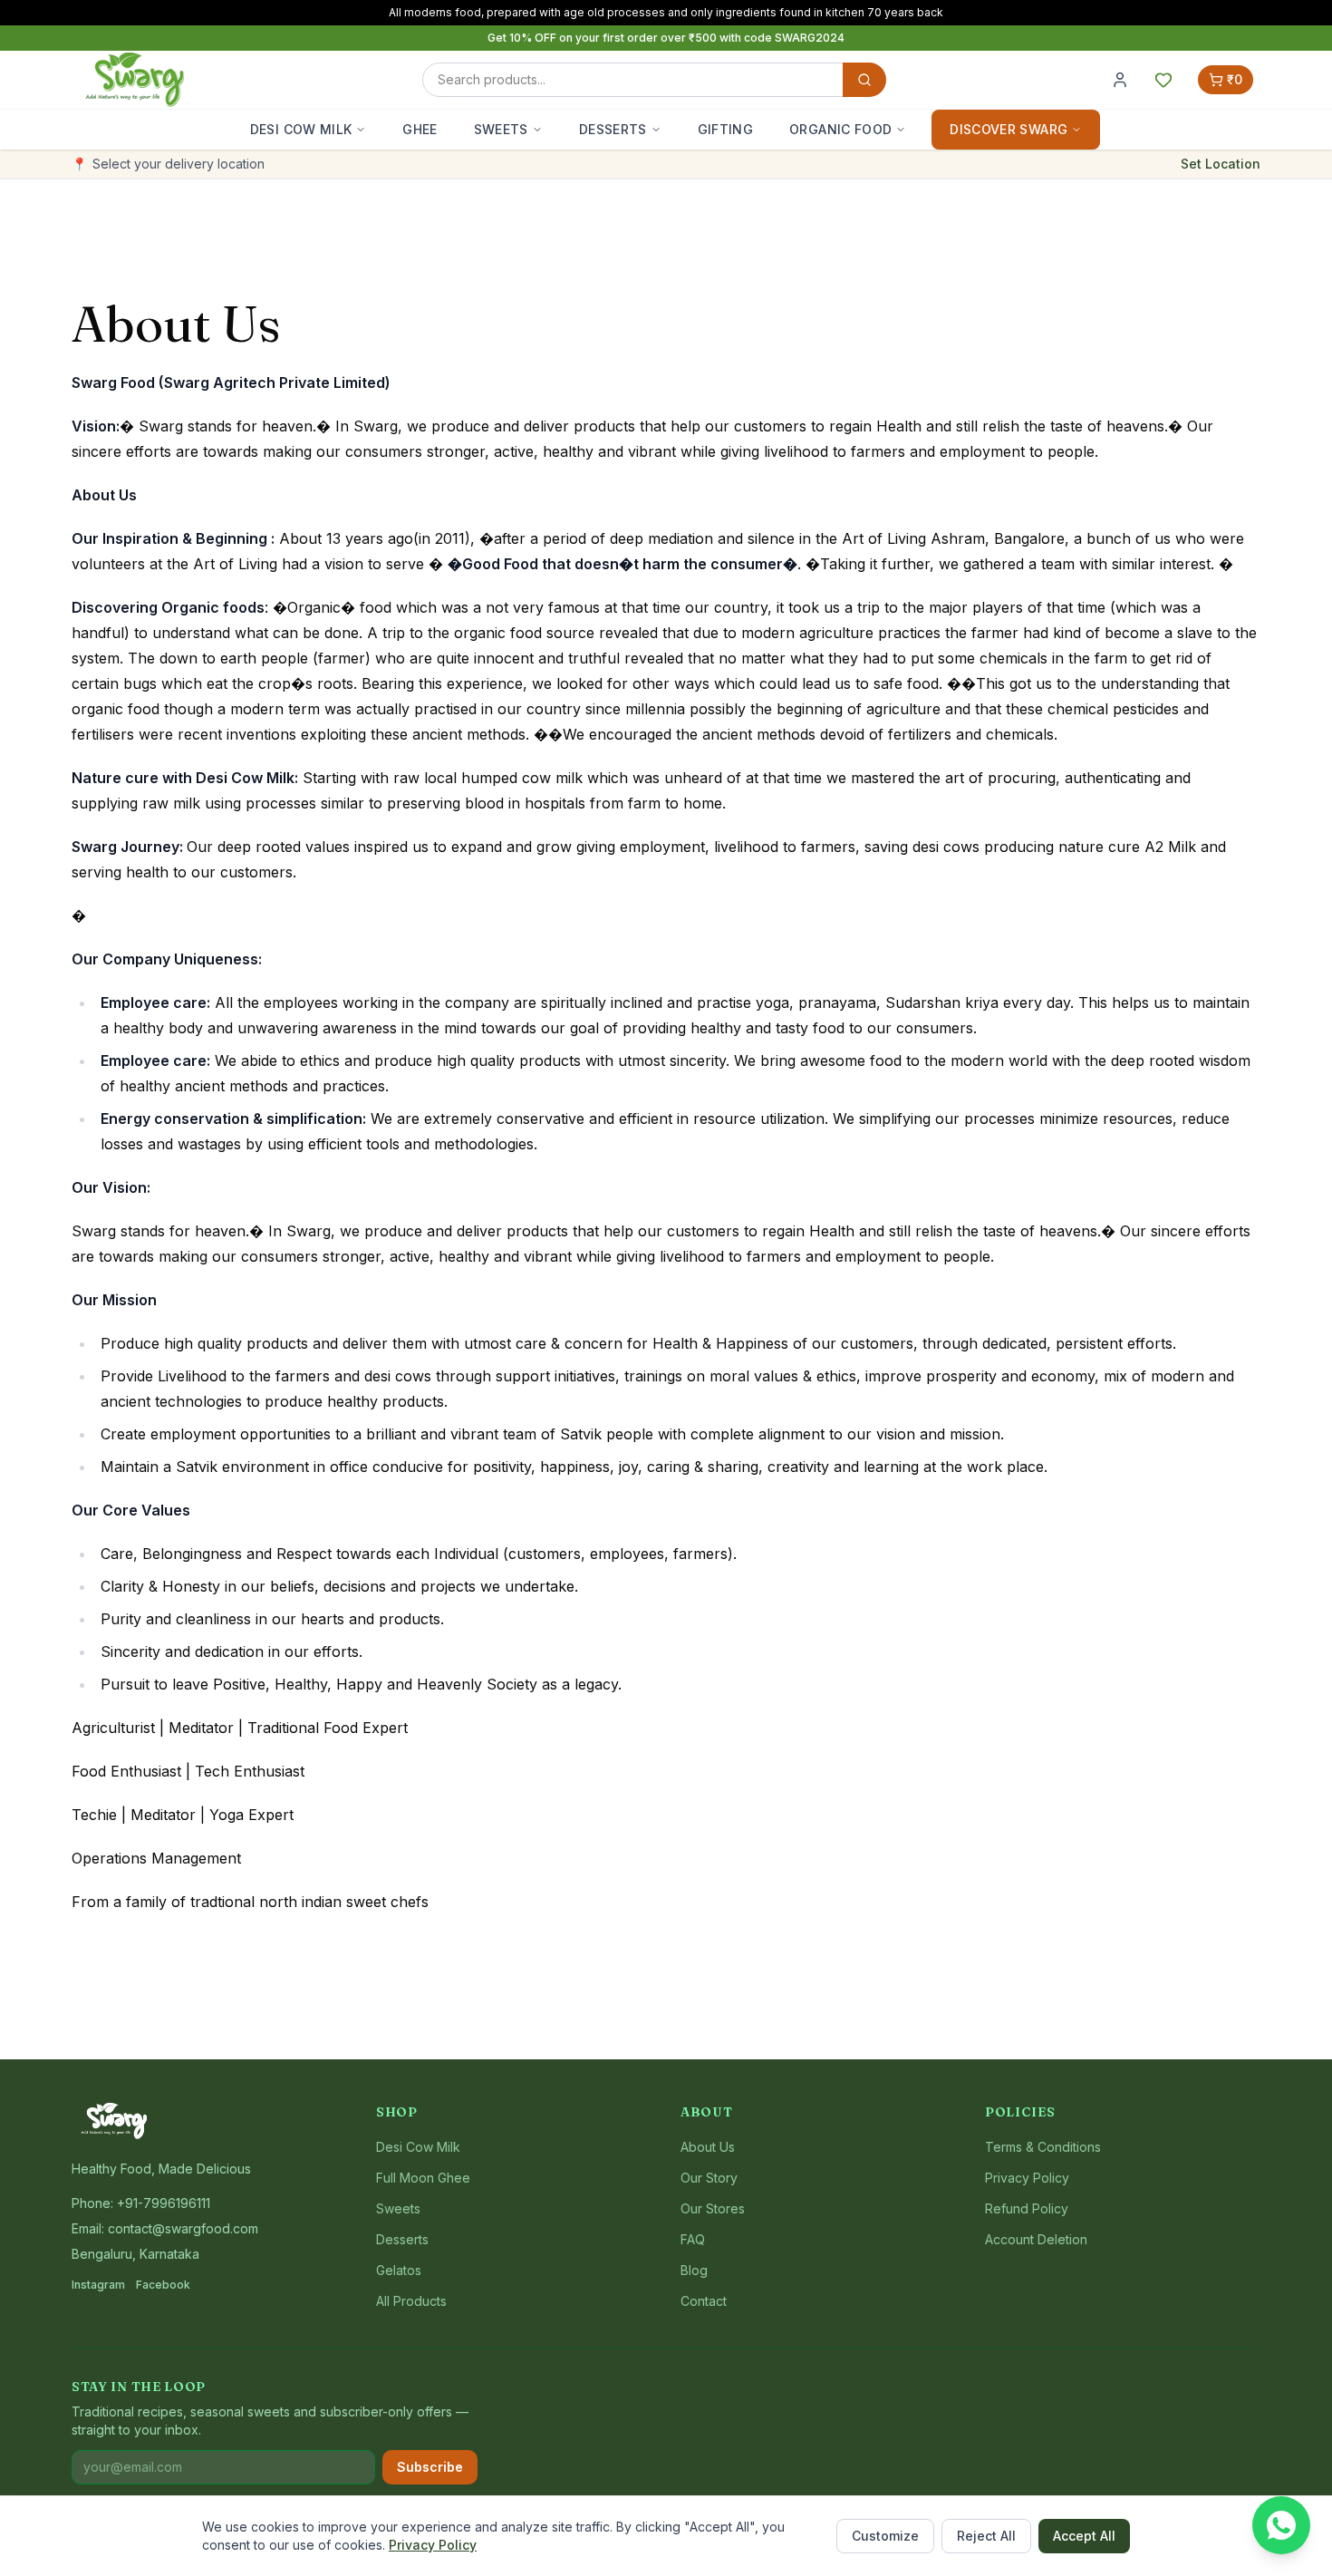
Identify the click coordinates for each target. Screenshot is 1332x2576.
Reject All (986, 2536)
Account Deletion (1036, 2239)
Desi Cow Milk (301, 129)
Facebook (163, 2285)
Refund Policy (1027, 2208)
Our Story (709, 2178)
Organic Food (840, 129)
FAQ (693, 2239)
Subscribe (430, 2467)
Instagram (98, 2285)
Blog (694, 2270)
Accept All (1084, 2536)
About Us (708, 2147)
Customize (885, 2536)
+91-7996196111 (164, 2203)
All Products (411, 2301)
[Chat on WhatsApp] (1281, 2525)
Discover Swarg (1009, 129)
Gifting (725, 129)
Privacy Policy (433, 2545)
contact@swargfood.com (183, 2228)
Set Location (1221, 164)
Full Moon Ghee (423, 2178)
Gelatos (399, 2270)
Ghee (420, 129)
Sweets (501, 129)
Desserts (613, 129)
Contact (704, 2301)
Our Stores (713, 2208)
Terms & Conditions (1043, 2147)
